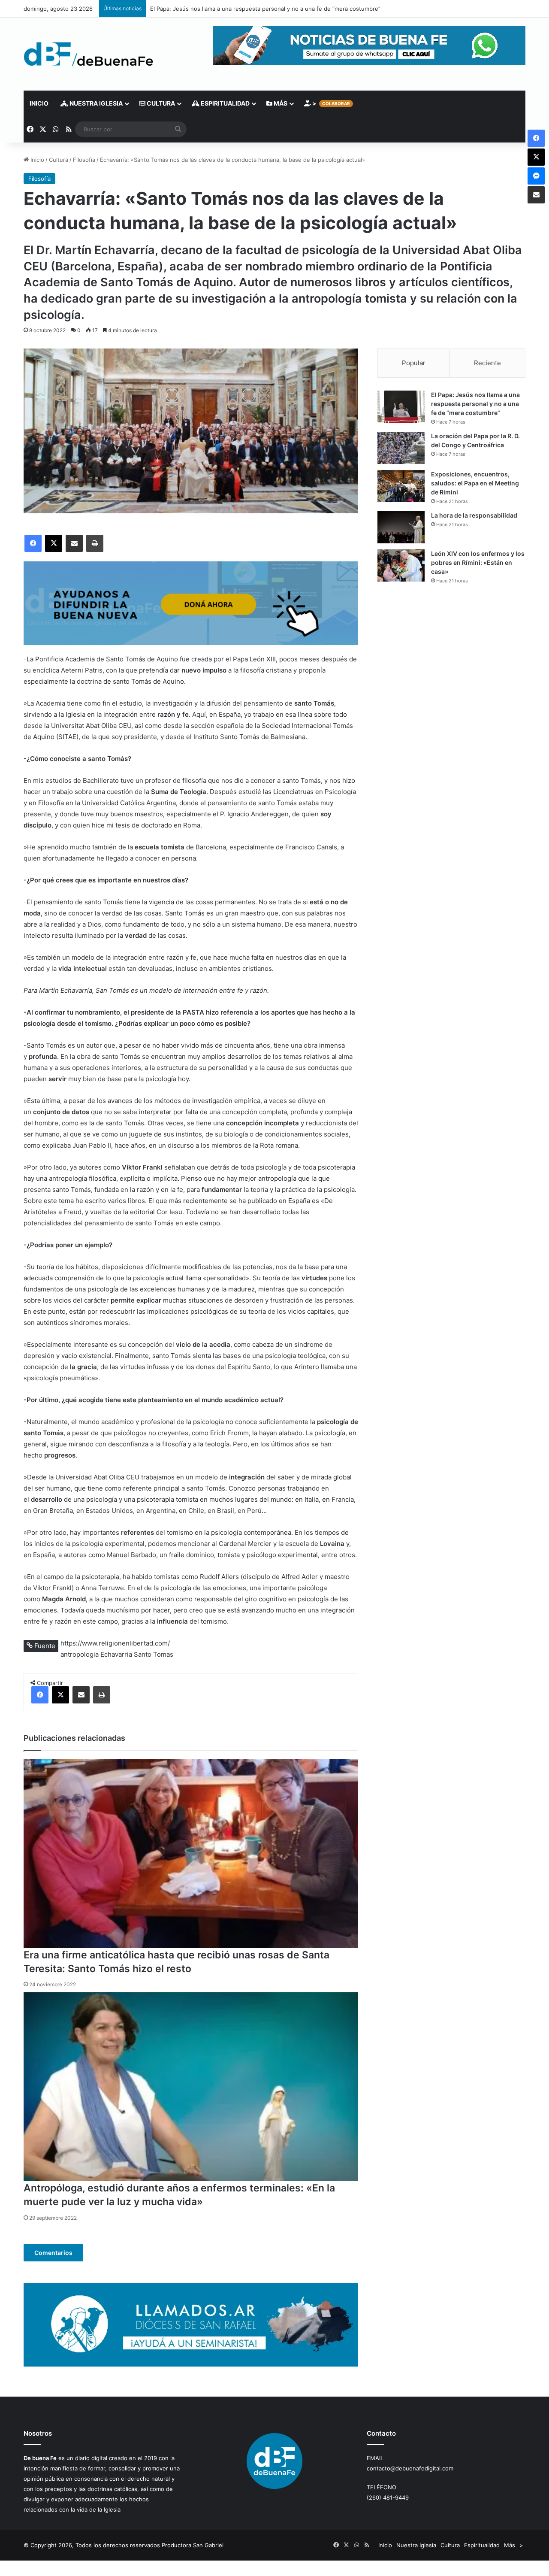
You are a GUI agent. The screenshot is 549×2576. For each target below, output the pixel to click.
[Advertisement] (451, 666)
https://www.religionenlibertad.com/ (115, 1643)
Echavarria (116, 1654)
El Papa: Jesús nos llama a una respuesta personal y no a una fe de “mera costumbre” (475, 404)
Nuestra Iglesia (95, 103)
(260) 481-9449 (388, 2497)
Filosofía (84, 160)
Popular (414, 363)
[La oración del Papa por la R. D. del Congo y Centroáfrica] (401, 448)
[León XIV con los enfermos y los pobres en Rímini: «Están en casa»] (401, 565)
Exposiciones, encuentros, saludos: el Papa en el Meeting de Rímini (475, 483)
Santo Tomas (154, 1654)
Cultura (160, 103)
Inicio (39, 103)
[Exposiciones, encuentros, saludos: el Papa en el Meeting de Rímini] (401, 486)
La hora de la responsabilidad (474, 515)
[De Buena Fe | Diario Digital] (89, 54)
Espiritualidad (225, 103)
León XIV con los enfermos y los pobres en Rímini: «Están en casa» (478, 562)
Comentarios (53, 2253)
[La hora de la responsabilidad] (401, 527)
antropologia (80, 1654)
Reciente (487, 363)
